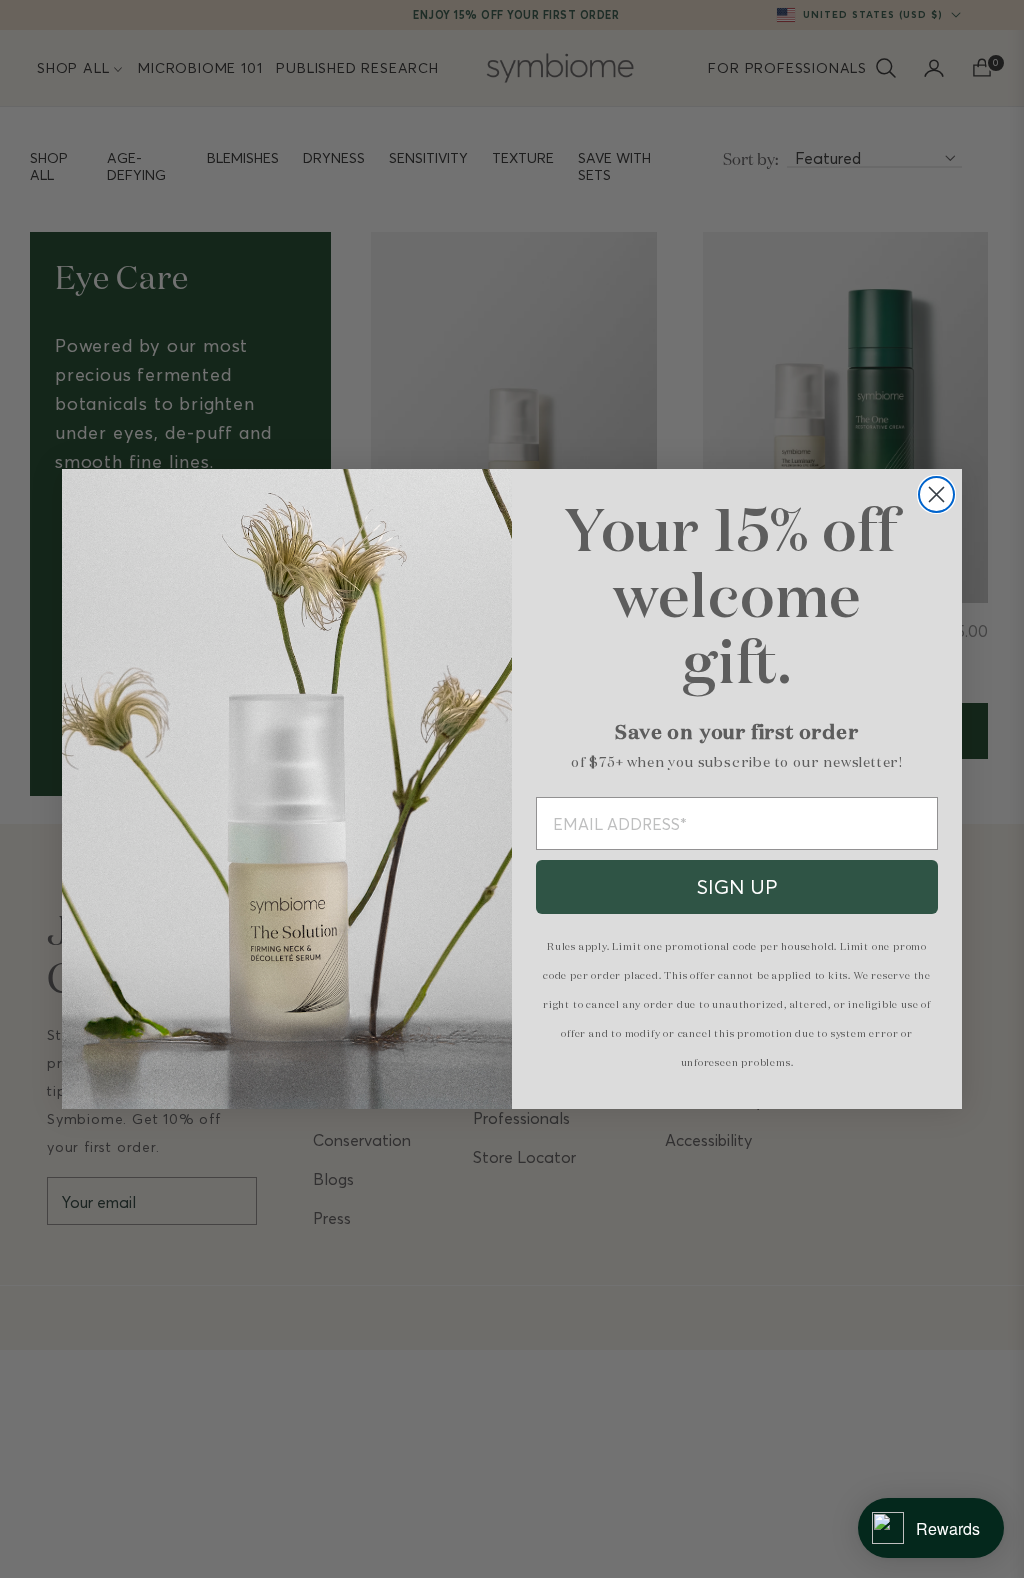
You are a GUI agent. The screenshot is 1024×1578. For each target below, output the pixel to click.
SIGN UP (737, 886)
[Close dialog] (936, 494)
